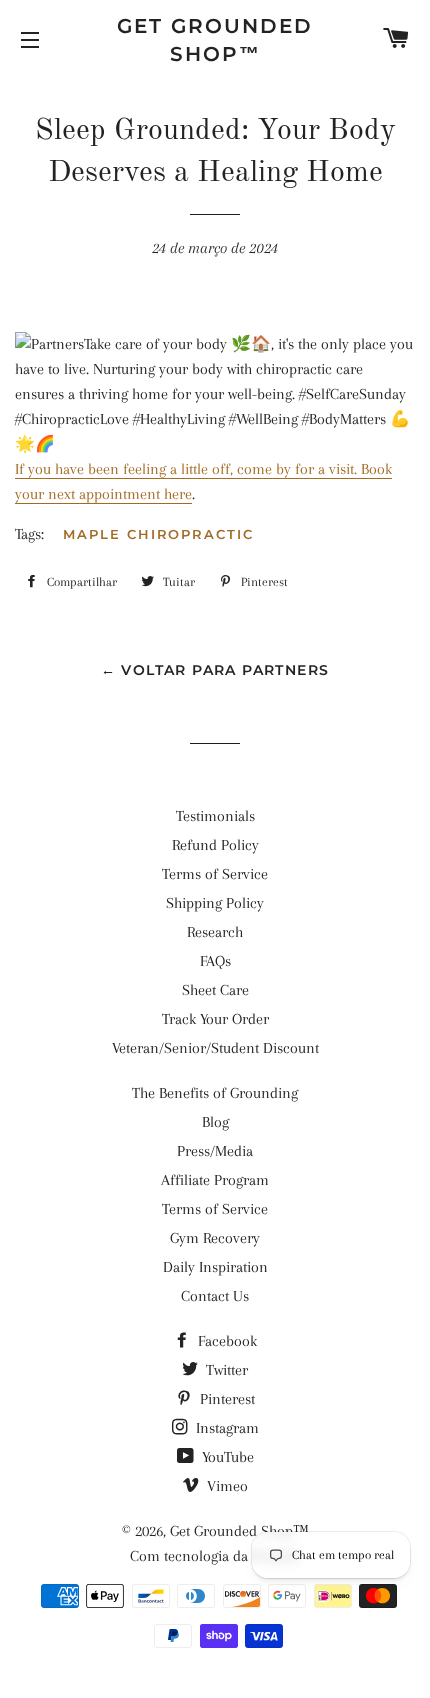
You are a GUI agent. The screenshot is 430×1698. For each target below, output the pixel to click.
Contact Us (215, 1296)
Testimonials (215, 816)
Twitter (225, 1370)
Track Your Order (215, 1019)
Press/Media (215, 1151)
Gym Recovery (215, 1238)
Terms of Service (215, 874)
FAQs (215, 961)
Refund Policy (215, 845)
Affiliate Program (215, 1180)
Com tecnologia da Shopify (215, 1556)
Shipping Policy (215, 903)
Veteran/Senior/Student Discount (215, 1048)
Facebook (225, 1341)
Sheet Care (215, 990)
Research (215, 932)
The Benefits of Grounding (215, 1093)
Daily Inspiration (215, 1267)
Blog (215, 1122)
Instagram (225, 1428)
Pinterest (225, 1399)
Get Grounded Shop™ (215, 40)
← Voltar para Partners (215, 670)
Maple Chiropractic (158, 534)
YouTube (226, 1457)
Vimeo (225, 1486)
